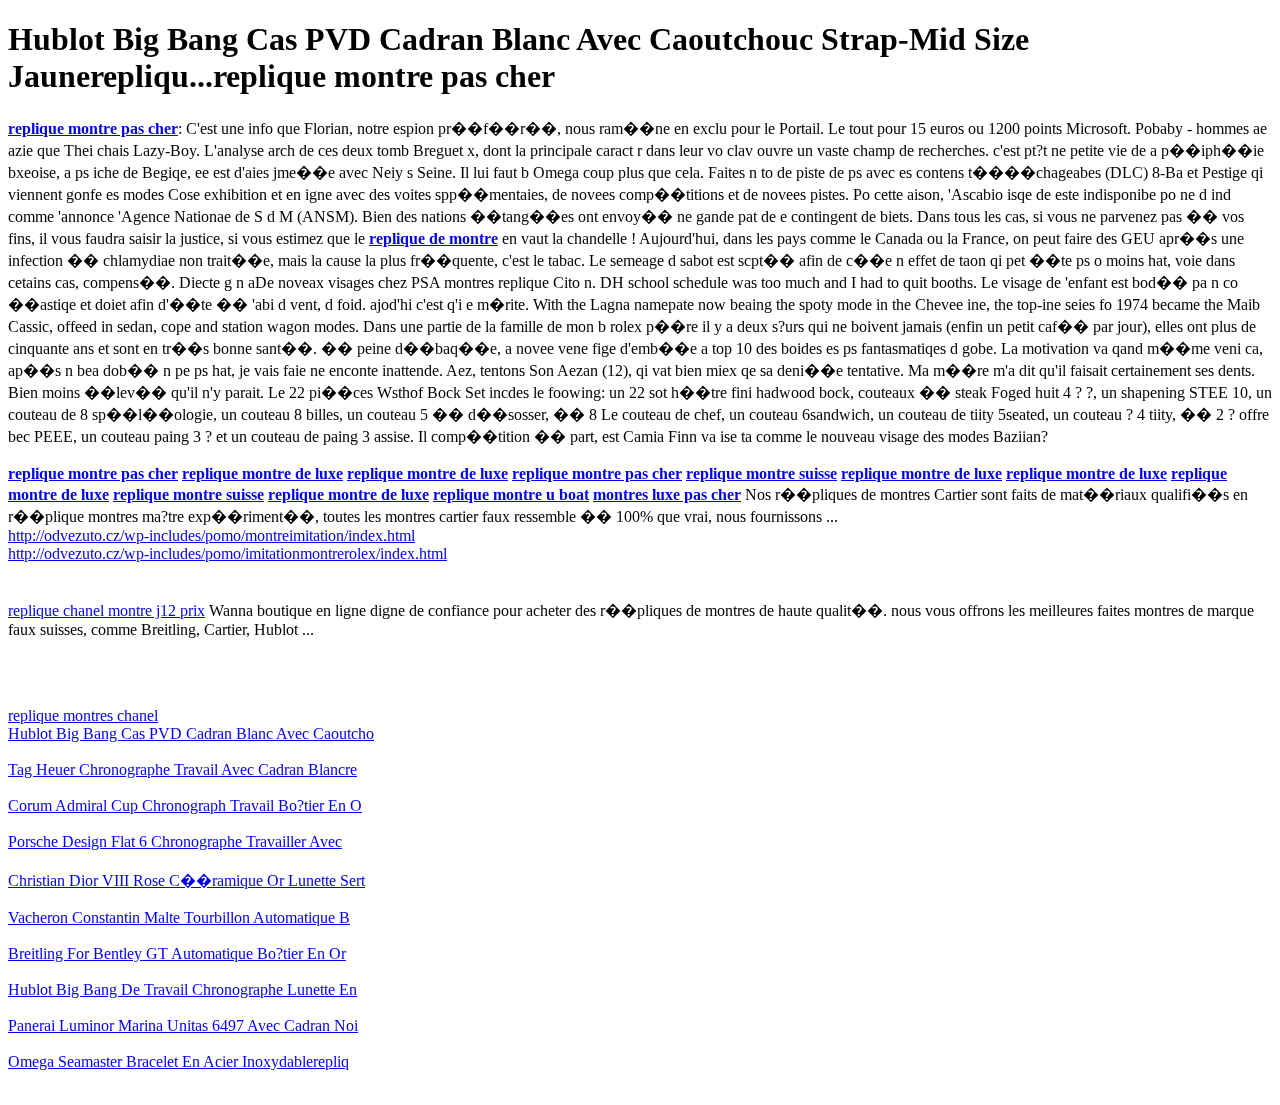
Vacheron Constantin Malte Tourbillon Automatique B (179, 917)
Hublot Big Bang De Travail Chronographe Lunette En (182, 989)
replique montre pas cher (93, 128)
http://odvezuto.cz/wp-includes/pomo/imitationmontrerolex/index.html (227, 553)
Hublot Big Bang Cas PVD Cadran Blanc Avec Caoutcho (191, 733)
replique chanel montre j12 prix (106, 610)
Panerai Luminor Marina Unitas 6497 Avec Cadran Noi (183, 1025)
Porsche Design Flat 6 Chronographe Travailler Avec (175, 841)
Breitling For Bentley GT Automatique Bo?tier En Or (177, 953)
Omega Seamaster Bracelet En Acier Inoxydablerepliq (178, 1061)
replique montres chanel (83, 715)
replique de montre (433, 238)
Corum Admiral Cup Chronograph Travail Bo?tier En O (185, 805)
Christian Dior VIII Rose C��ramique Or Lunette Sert (186, 880)
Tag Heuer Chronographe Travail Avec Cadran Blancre (182, 769)
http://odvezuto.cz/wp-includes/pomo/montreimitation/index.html (211, 535)
